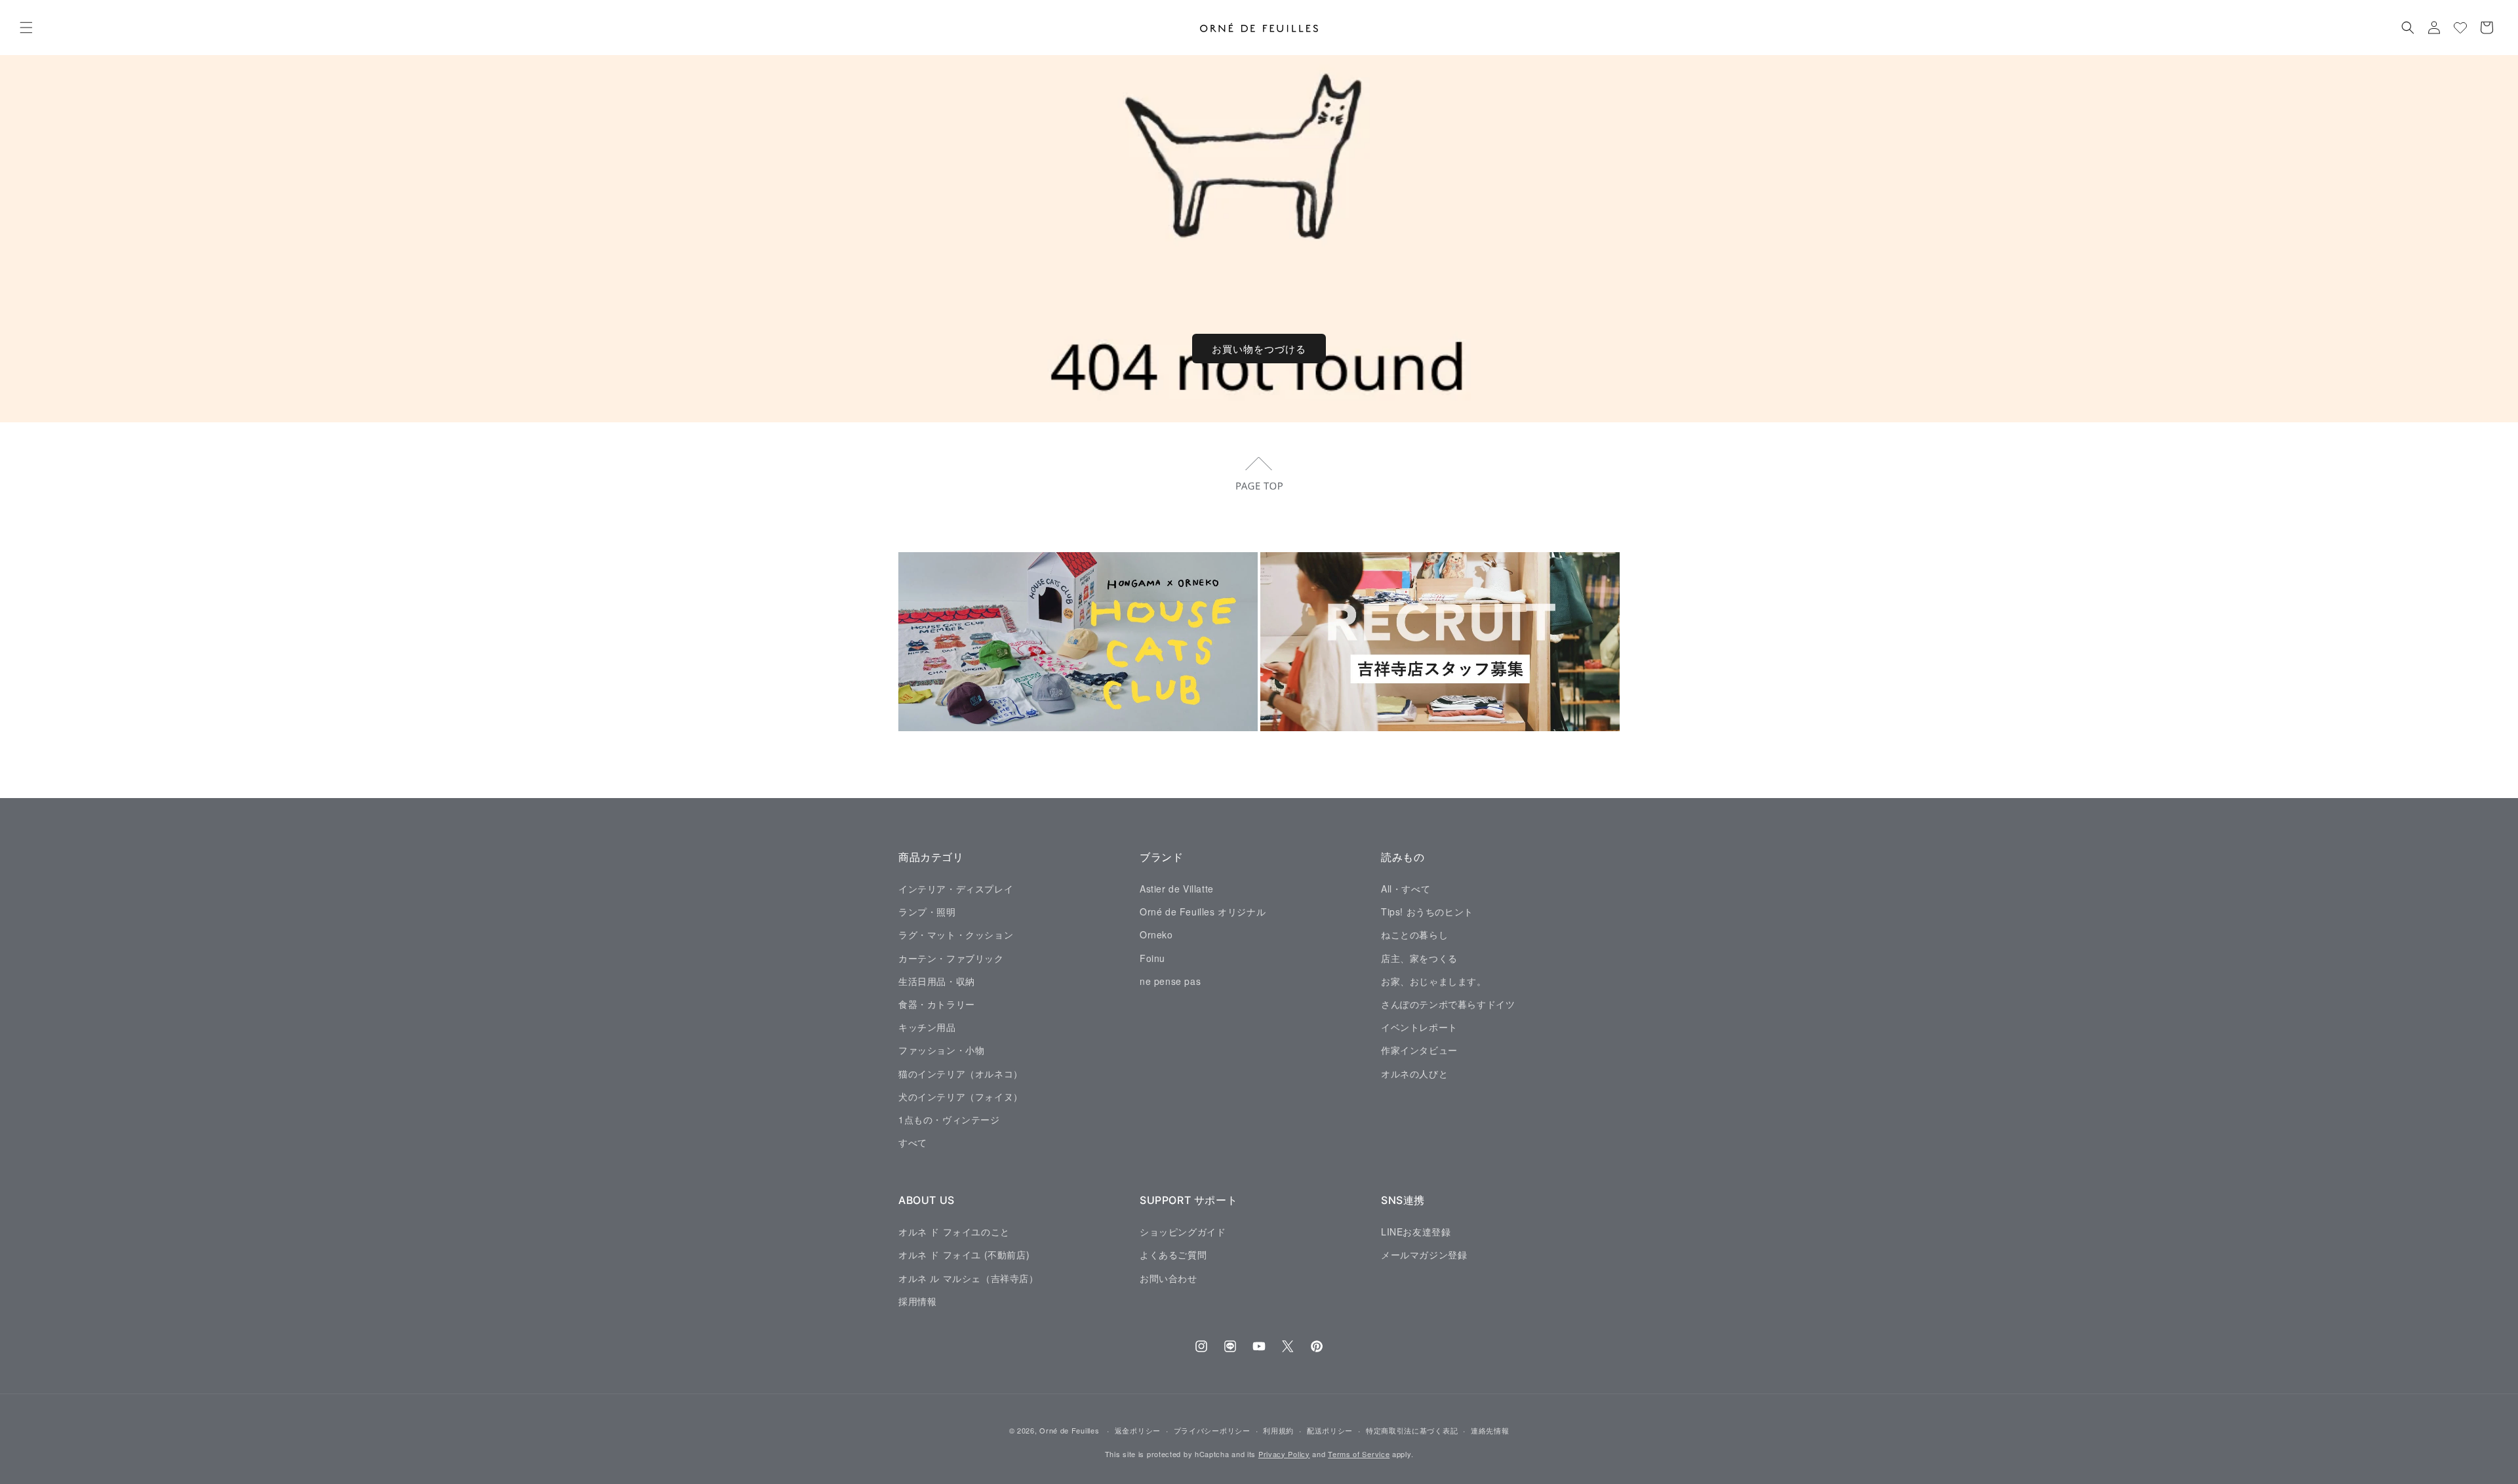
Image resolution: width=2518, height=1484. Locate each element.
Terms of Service (1359, 1454)
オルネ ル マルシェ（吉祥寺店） (969, 1277)
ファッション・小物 (941, 1050)
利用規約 (1278, 1430)
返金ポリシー (1138, 1430)
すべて (913, 1142)
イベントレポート (1419, 1027)
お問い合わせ (1169, 1277)
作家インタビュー (1419, 1050)
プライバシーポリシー (1212, 1430)
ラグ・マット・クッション (956, 934)
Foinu (1152, 957)
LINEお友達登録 (1416, 1231)
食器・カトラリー (937, 1003)
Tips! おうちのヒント (1427, 912)
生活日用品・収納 (937, 980)
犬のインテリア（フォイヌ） (961, 1096)
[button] (26, 28)
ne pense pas (1170, 980)
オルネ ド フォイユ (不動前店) (964, 1254)
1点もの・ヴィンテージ (949, 1119)
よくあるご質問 (1173, 1254)
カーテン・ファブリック (951, 957)
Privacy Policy (1284, 1454)
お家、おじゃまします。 (1434, 980)
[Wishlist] (2460, 28)
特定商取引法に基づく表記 (1412, 1430)
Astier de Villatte (1177, 888)
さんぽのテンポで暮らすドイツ (1448, 1003)
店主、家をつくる (1419, 957)
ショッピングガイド (1183, 1231)
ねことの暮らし (1414, 934)
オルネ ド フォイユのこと (954, 1231)
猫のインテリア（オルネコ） (961, 1073)
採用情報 (917, 1300)
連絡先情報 (1490, 1430)
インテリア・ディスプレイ (956, 888)
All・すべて (1406, 888)
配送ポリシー (1330, 1430)
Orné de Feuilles (1069, 1430)
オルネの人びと (1414, 1073)
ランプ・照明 (927, 912)
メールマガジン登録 (1424, 1254)
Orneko (1156, 934)
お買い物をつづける (1259, 349)
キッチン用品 (927, 1027)
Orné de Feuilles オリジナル (1203, 912)
